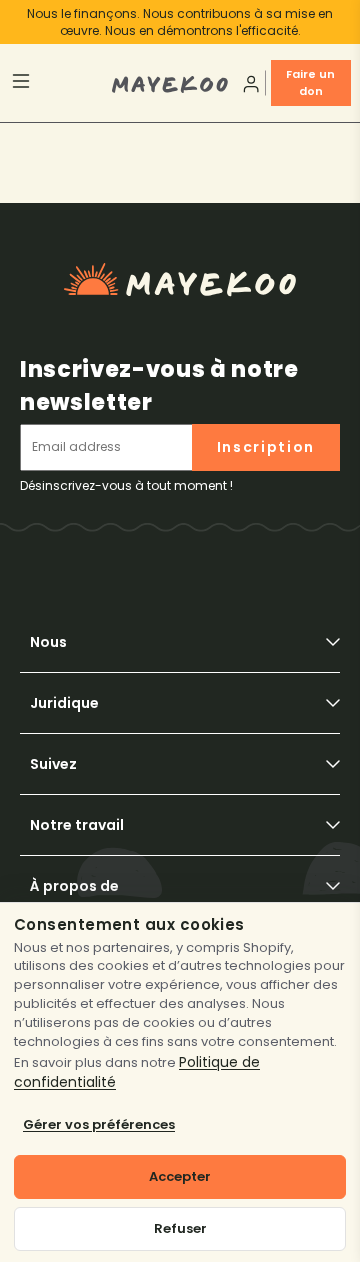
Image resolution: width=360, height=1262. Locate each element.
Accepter (180, 1176)
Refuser (180, 1228)
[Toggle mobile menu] (60, 83)
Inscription (266, 447)
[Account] (249, 83)
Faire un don (310, 82)
